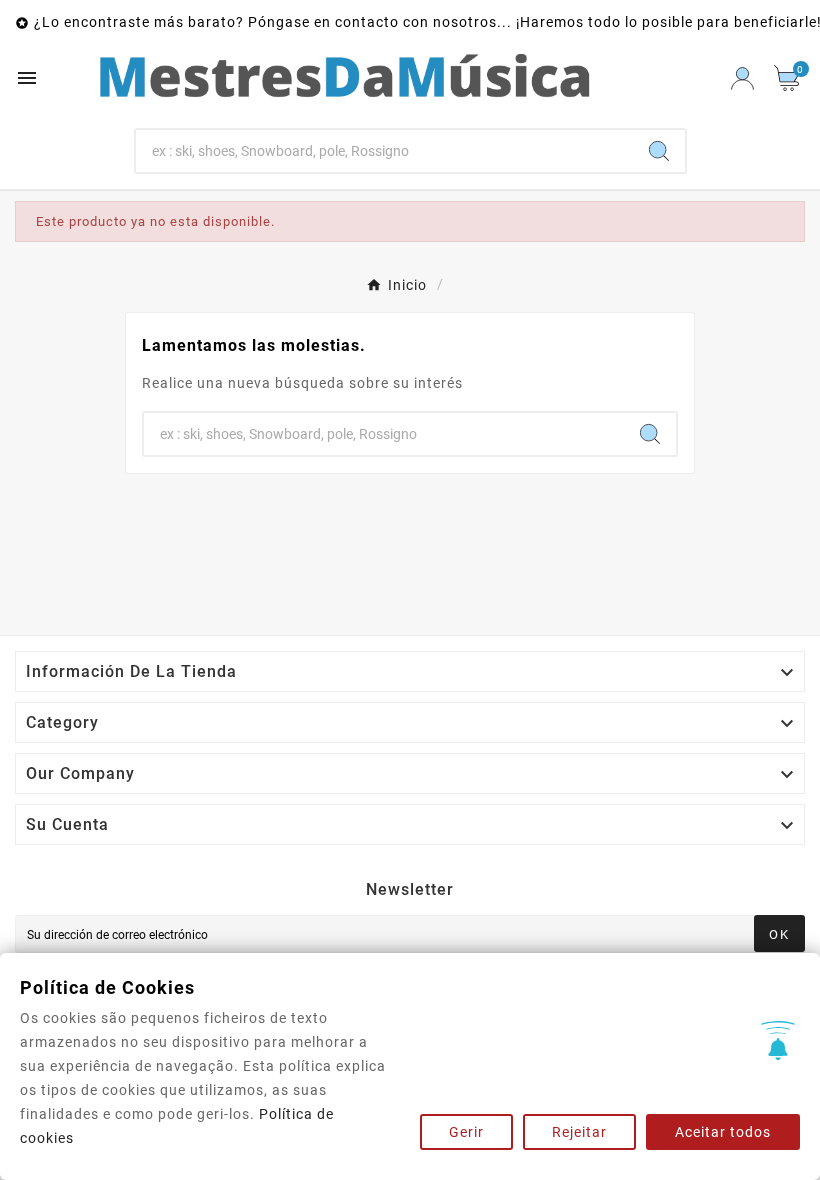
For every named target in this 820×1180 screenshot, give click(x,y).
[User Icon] (742, 78)
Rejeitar (579, 1132)
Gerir (466, 1132)
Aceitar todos (723, 1132)
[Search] (659, 151)
